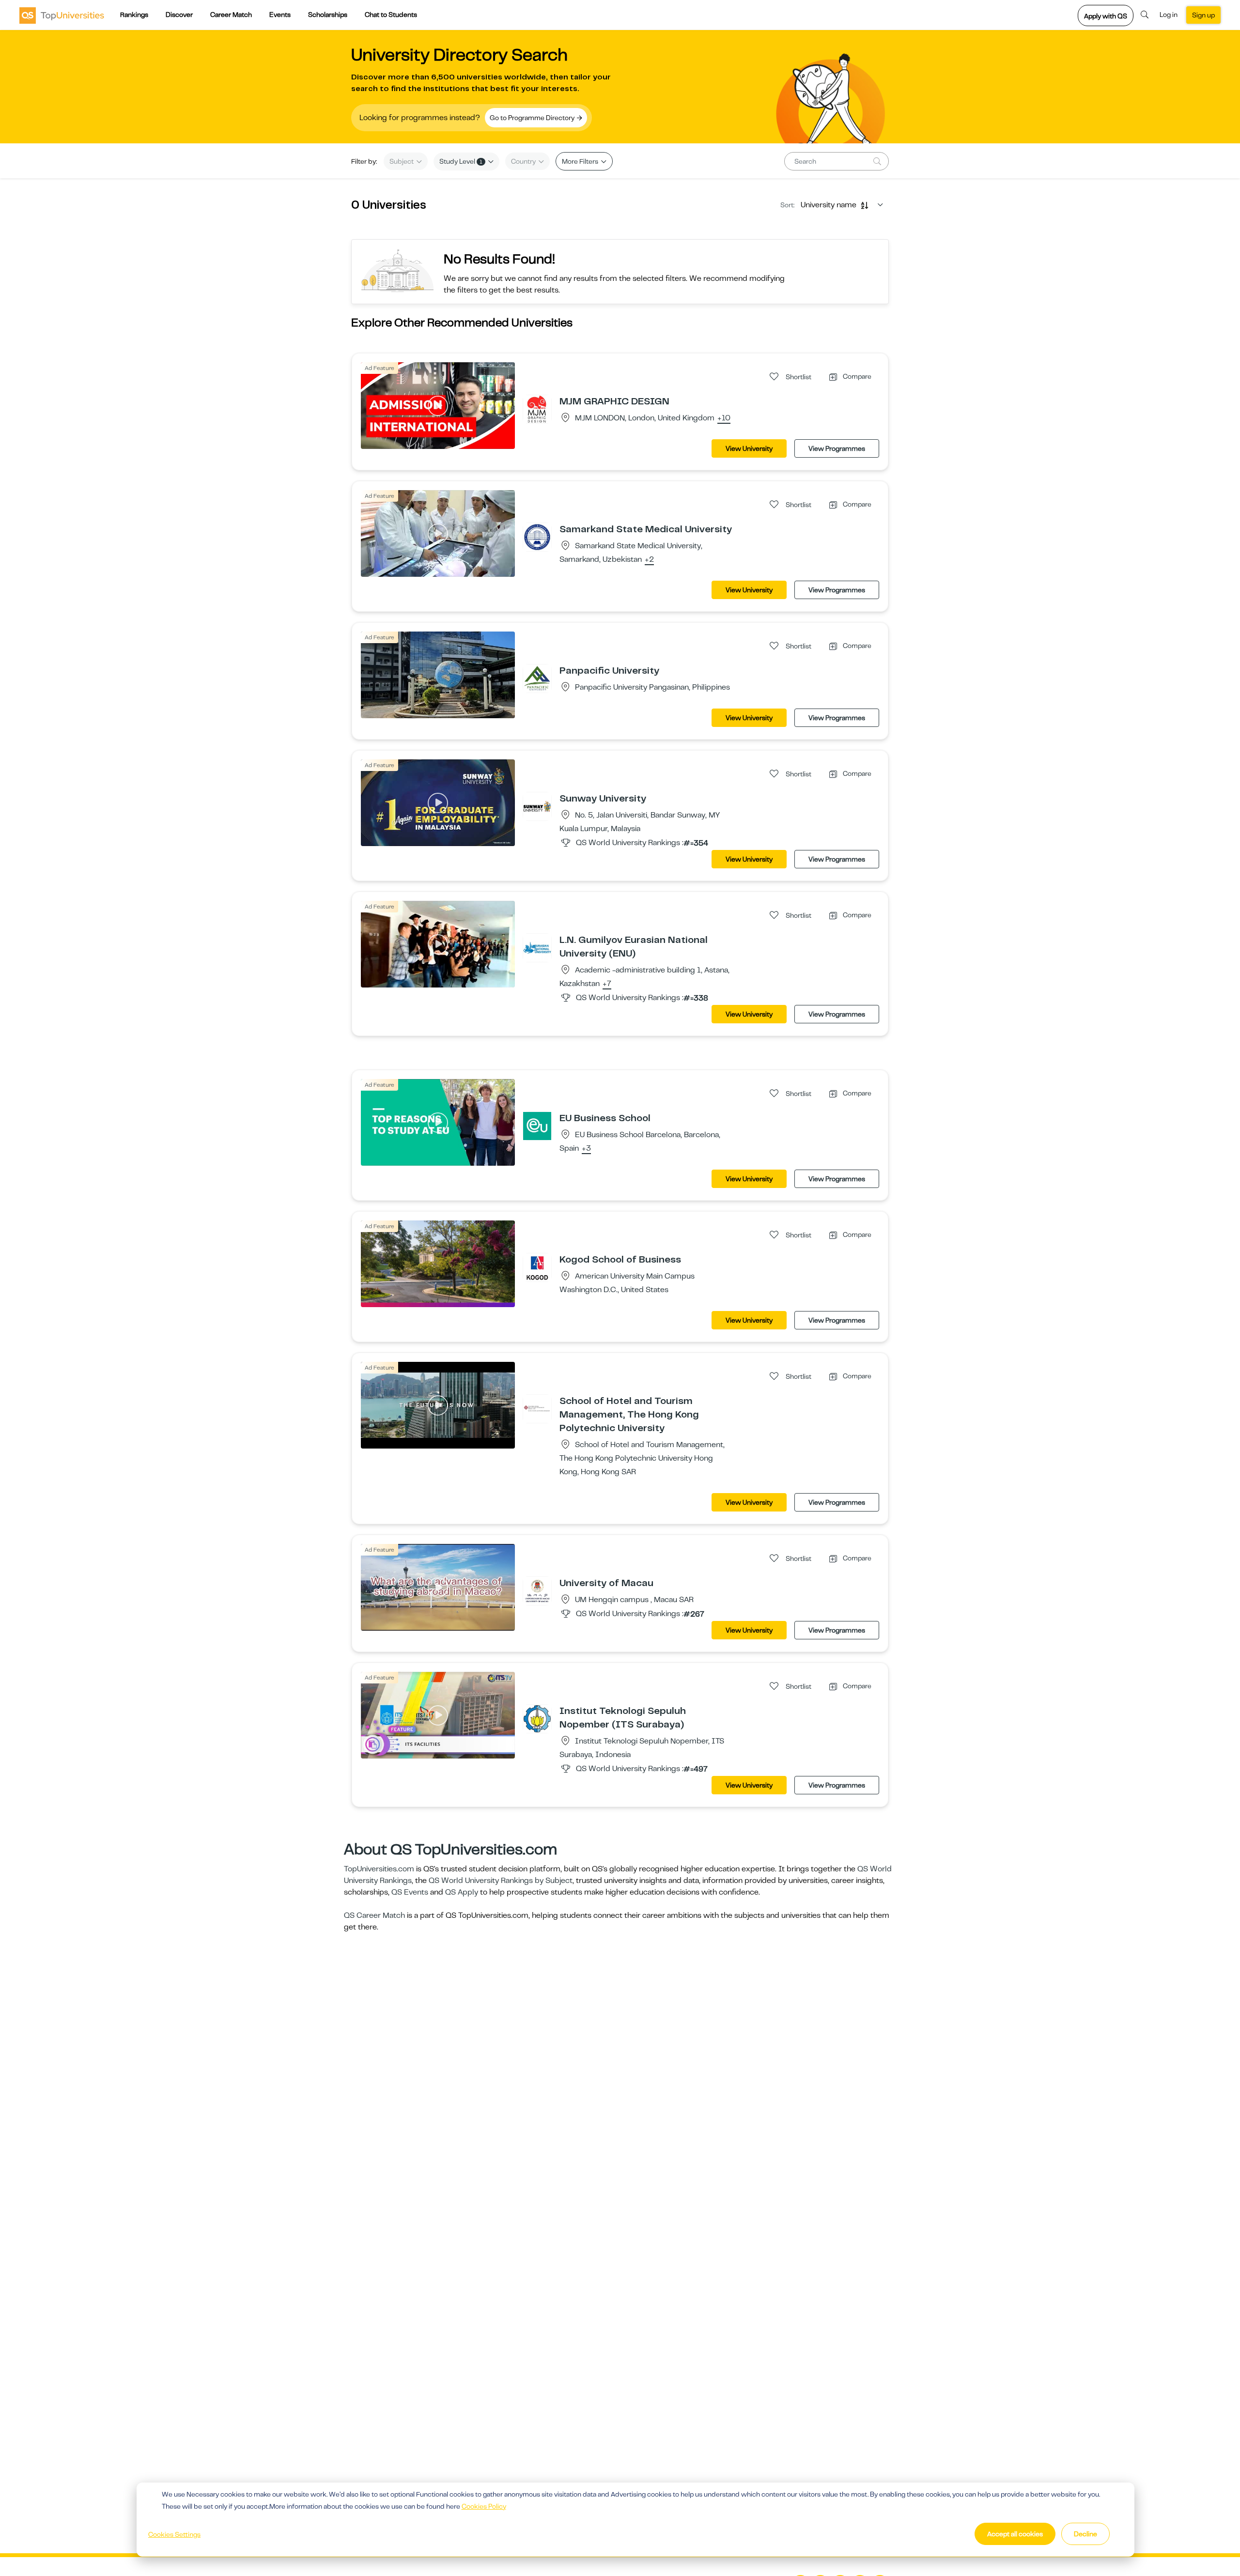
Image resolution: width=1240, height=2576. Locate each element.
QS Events (410, 1892)
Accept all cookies (1015, 2534)
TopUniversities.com (379, 1869)
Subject (402, 161)
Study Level (461, 161)
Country (524, 161)
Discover (179, 15)
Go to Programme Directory (533, 118)
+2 (649, 560)
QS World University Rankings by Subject (501, 1881)
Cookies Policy (484, 2506)
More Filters (581, 161)
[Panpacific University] (537, 678)
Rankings (134, 15)
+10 (724, 418)
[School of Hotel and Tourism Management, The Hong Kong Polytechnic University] (537, 1408)
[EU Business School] (537, 1126)
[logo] (62, 15)
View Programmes (837, 448)
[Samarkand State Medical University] (537, 537)
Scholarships (328, 15)
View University (749, 448)
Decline (1085, 2534)
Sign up (1203, 15)
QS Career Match (374, 1915)
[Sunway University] (537, 806)
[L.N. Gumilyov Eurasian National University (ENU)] (537, 947)
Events (280, 15)
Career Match (231, 15)
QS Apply (462, 1892)
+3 (586, 1149)
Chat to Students (391, 15)
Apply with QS (1106, 16)
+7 (607, 984)
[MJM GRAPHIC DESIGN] (537, 409)
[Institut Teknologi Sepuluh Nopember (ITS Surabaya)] (537, 1718)
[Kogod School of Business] (537, 1267)
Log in (1169, 15)
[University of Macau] (537, 1590)
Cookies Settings (174, 2534)
